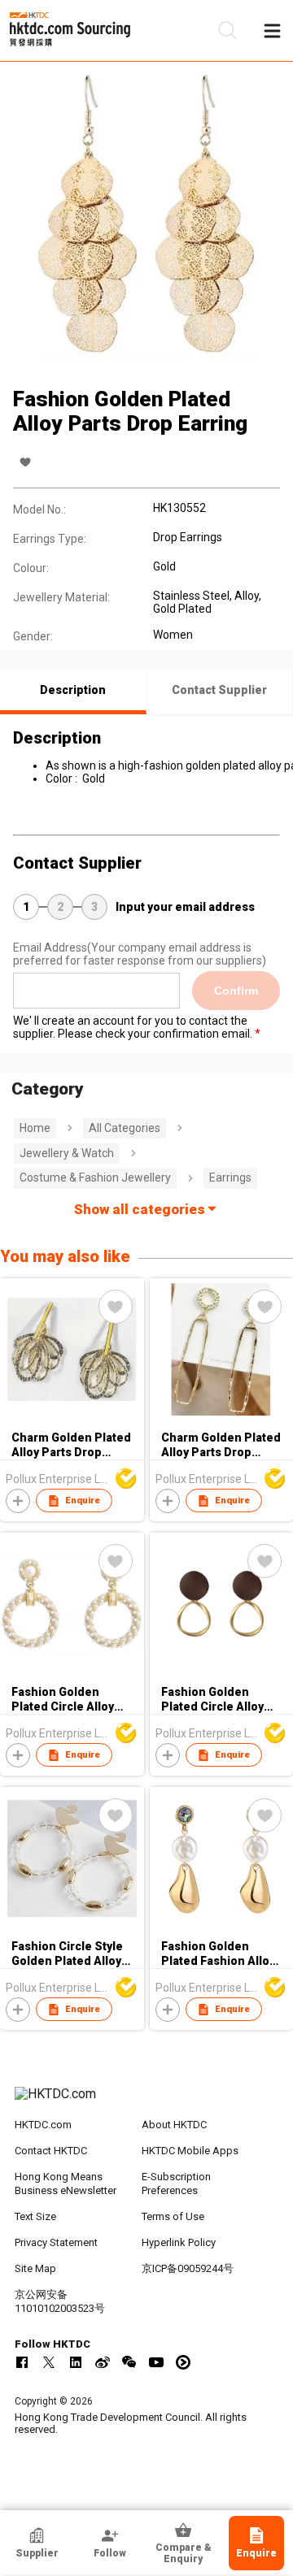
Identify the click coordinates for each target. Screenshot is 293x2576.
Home (35, 1128)
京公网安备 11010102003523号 (60, 2301)
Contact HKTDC (51, 2151)
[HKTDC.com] (146, 2102)
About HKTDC (174, 2125)
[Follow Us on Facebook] (22, 2362)
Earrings (230, 1177)
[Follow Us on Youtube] (156, 2362)
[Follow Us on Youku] (183, 2362)
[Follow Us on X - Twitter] (49, 2362)
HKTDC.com (43, 2125)
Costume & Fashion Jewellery (95, 1177)
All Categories (125, 1128)
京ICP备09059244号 (188, 2268)
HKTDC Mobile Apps (190, 2151)
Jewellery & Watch (67, 1153)
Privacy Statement (56, 2242)
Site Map (35, 2268)
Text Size (35, 2216)
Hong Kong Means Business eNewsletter (66, 2184)
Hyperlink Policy (179, 2242)
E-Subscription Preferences (176, 2184)
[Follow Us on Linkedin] (76, 2362)
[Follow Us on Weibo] (103, 2362)
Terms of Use (173, 2216)
